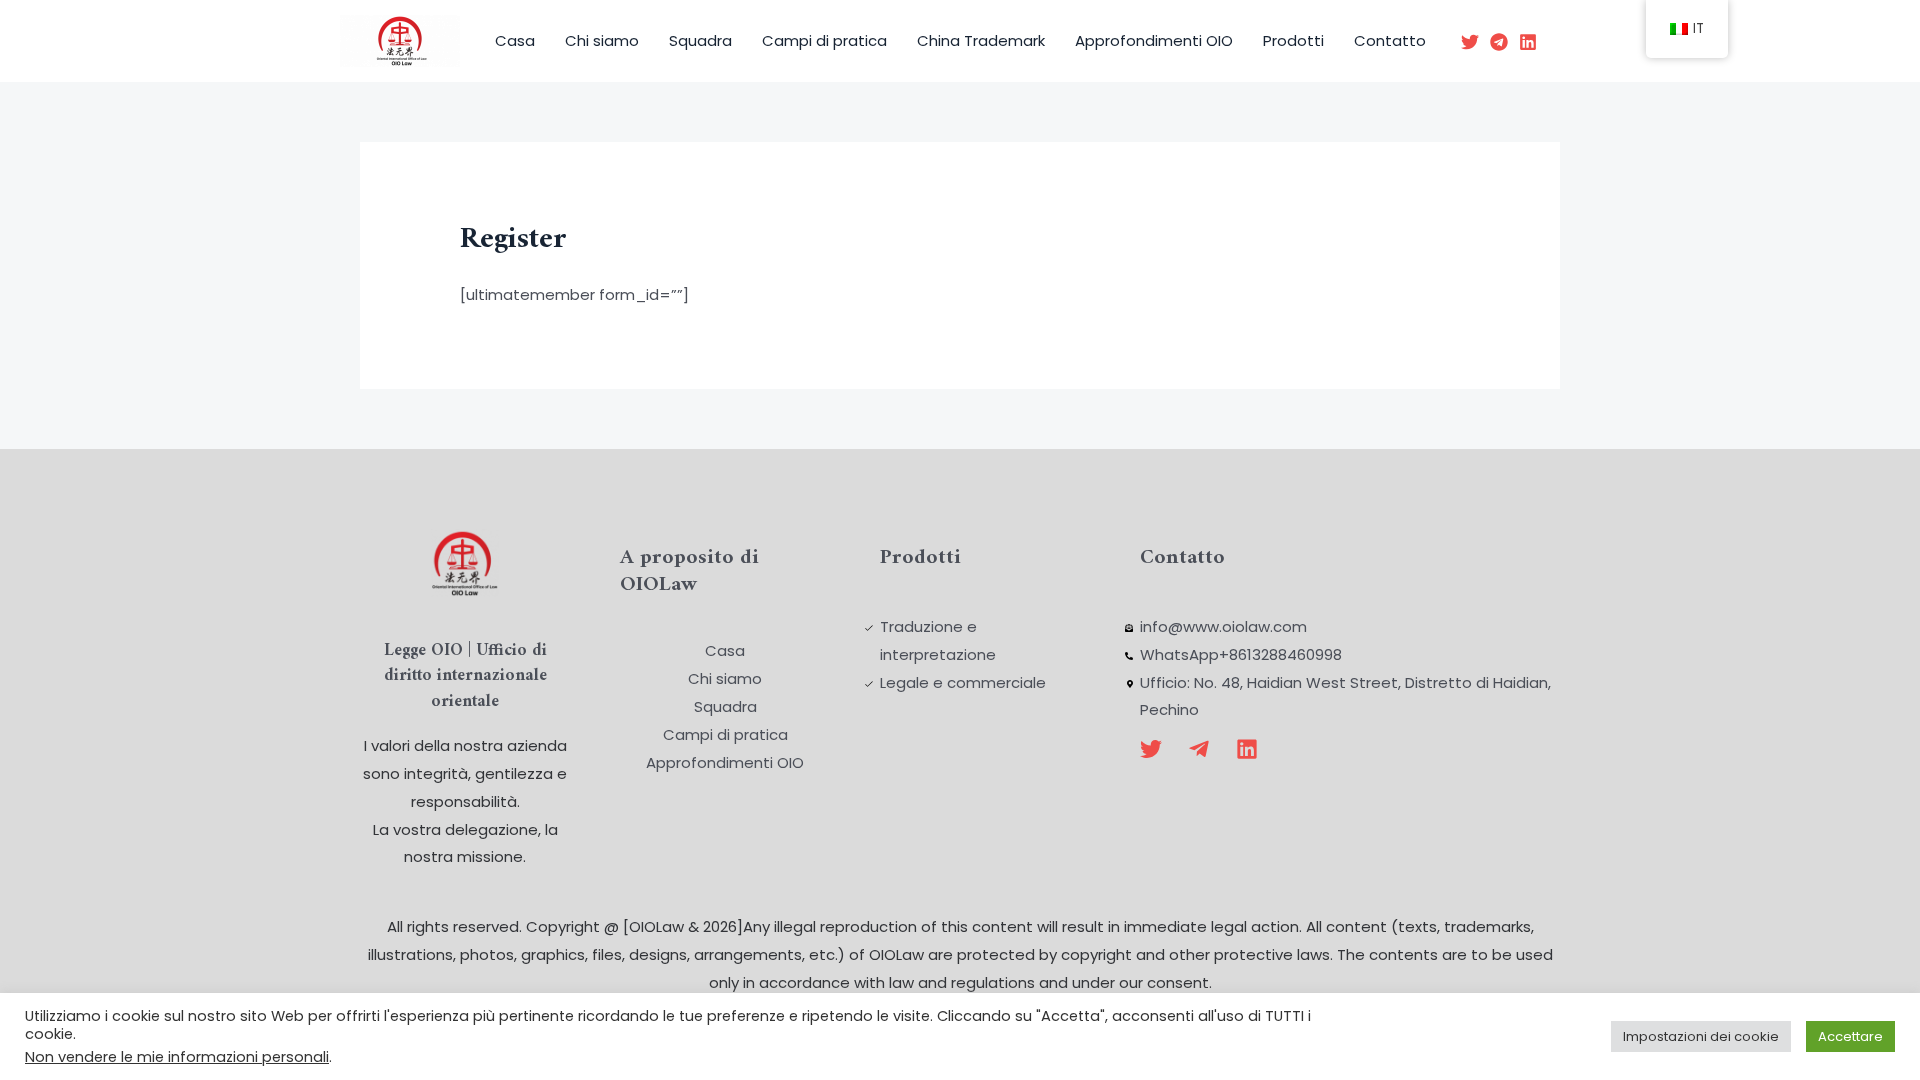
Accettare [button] (1850, 1036)
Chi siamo (602, 40)
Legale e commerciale (963, 682)
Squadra (700, 40)
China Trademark (981, 40)
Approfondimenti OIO (1154, 40)
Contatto (1390, 40)
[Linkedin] (1528, 42)
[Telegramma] (1499, 42)
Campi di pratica (824, 40)
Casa (515, 40)
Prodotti (1293, 40)
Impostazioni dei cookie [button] (1701, 1036)
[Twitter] (1470, 42)
